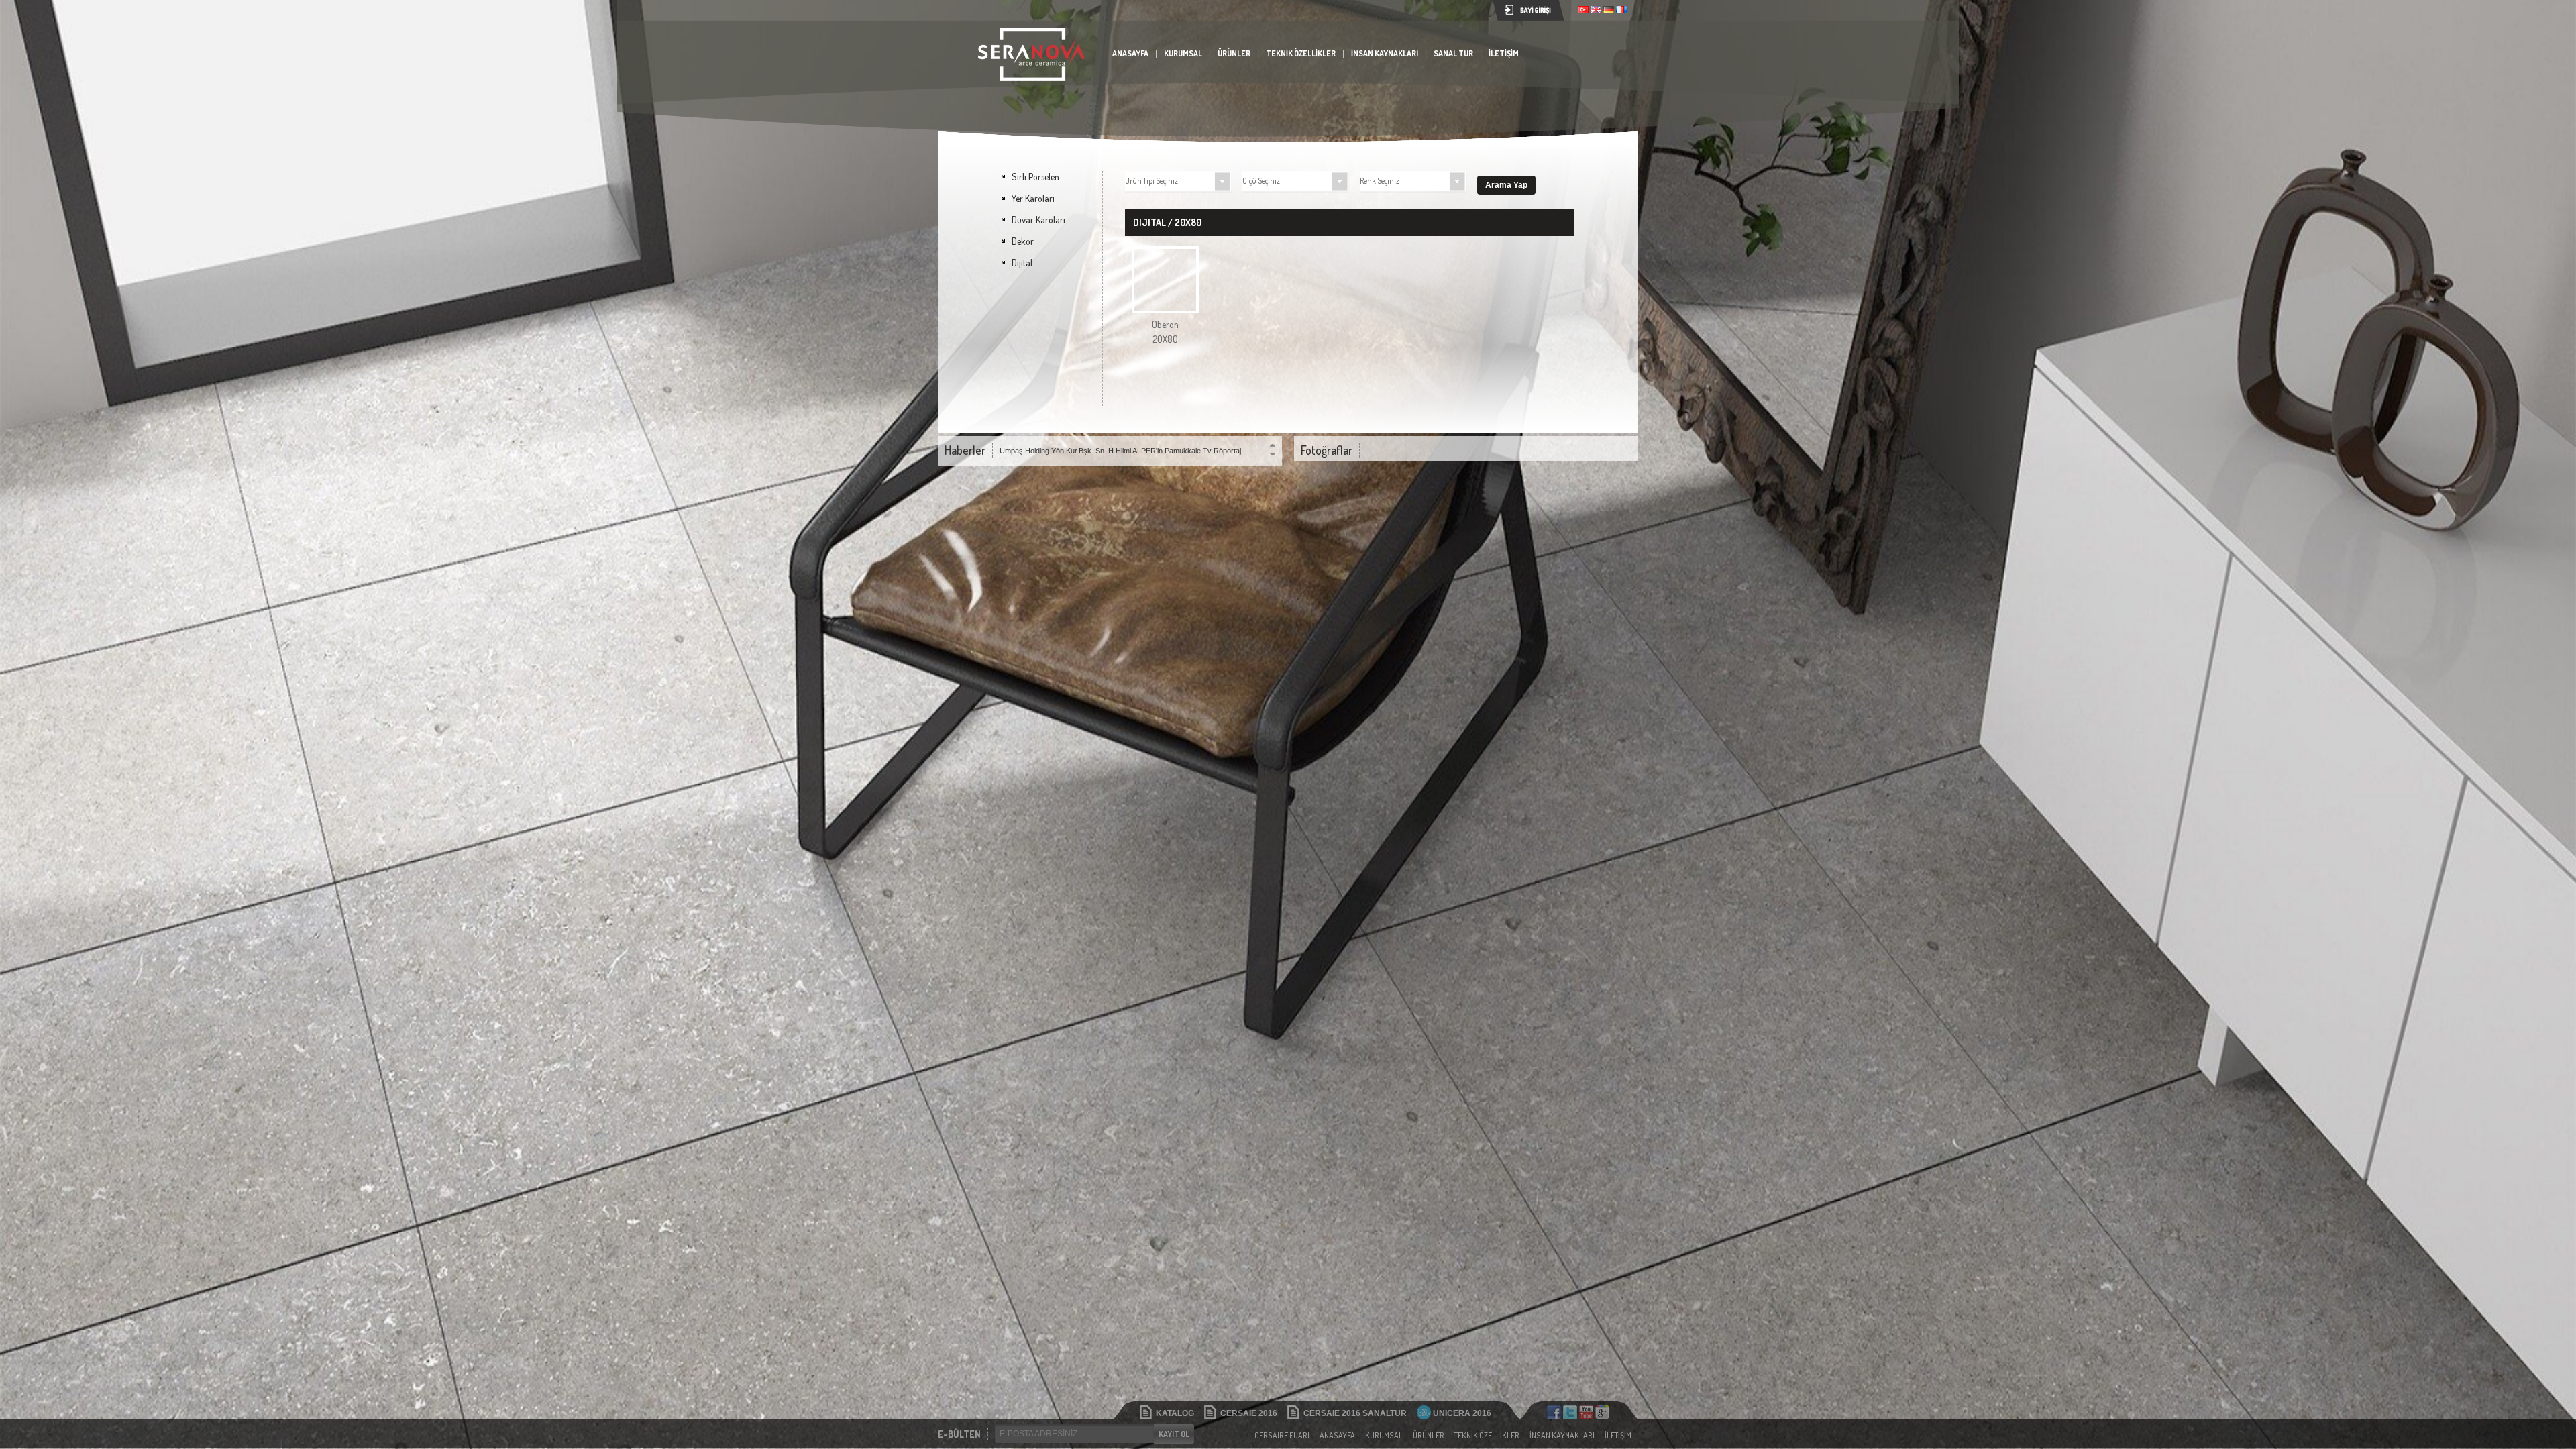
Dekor (1023, 241)
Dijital (1022, 263)
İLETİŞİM (1504, 53)
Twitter (1570, 1412)
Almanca (1609, 10)
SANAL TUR (1453, 53)
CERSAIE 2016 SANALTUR (1355, 1413)
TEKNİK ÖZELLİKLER (1301, 53)
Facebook (1554, 1412)
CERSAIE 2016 (1249, 1413)
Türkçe (1583, 10)
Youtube (1586, 1412)
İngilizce (1596, 10)
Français (1621, 10)
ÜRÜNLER (1234, 53)
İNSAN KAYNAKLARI (1385, 53)
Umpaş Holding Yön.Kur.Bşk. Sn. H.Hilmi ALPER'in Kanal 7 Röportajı (1110, 451)
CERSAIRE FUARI (1282, 1435)
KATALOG (1175, 1413)
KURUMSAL (1183, 53)
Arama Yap (1506, 185)
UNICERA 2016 (1462, 1413)
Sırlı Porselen (1035, 177)
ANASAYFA (1130, 53)
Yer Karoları (1033, 198)
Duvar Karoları (1038, 220)
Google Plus (1602, 1412)
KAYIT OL (1174, 1434)
